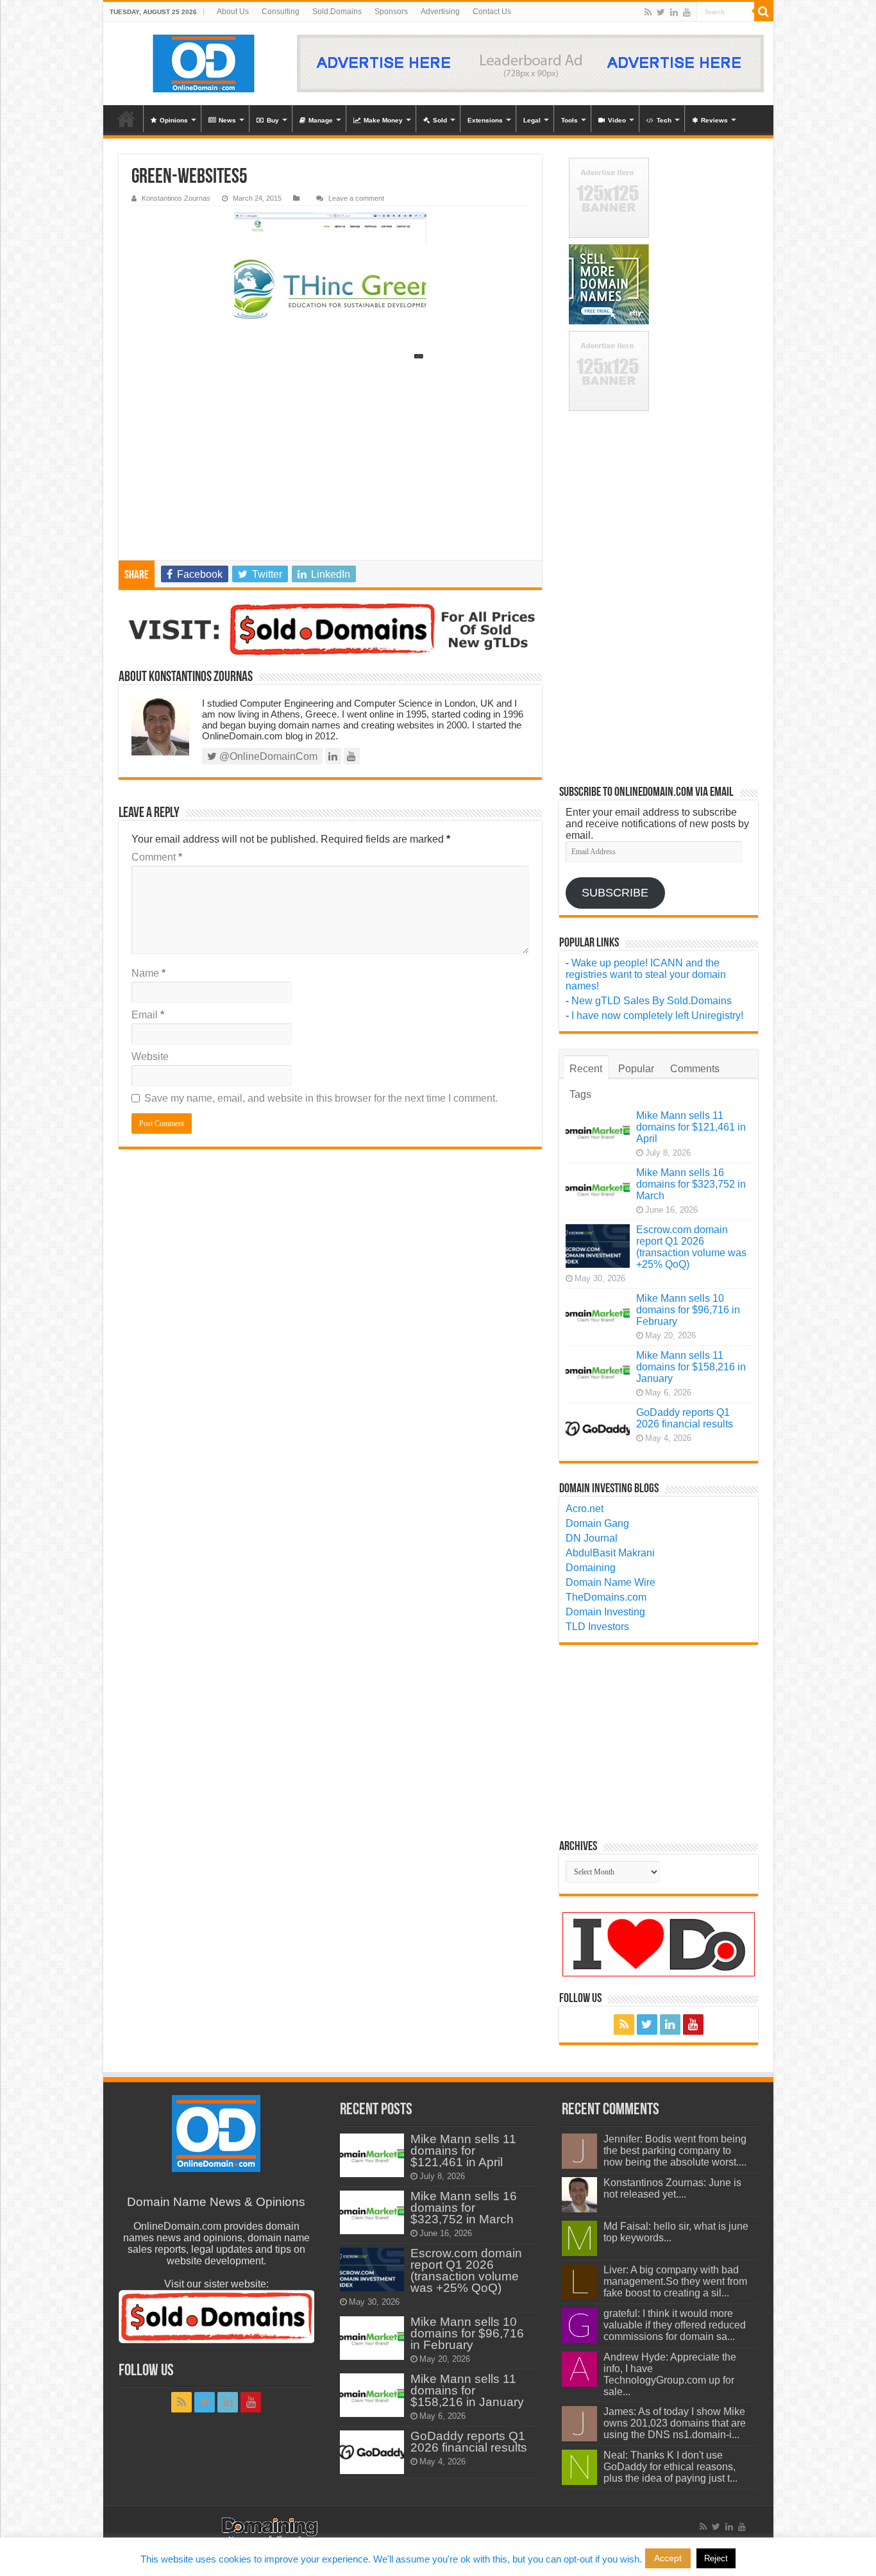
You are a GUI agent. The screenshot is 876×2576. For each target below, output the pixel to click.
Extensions (485, 120)
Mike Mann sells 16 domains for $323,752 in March (691, 1184)
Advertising (440, 12)
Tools (569, 120)
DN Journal (592, 1538)
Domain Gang (597, 1523)
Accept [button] (668, 2558)
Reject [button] (716, 2558)
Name (148, 973)
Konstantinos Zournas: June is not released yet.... (672, 2188)
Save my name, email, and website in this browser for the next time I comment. (321, 1098)
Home (126, 119)
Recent (586, 1069)
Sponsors (391, 12)
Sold (440, 120)
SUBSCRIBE (615, 893)
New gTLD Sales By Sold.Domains (652, 1001)
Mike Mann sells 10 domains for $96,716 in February (688, 1310)
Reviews (714, 120)
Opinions (174, 120)
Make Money (383, 120)
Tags (580, 1094)
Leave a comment (356, 198)
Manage (321, 120)
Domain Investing (605, 1612)
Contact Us (492, 12)
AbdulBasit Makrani (610, 1553)
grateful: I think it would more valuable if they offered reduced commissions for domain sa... (675, 2325)
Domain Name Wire (611, 1582)
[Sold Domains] (330, 629)
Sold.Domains (337, 12)
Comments (695, 1069)
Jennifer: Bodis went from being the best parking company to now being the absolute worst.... (675, 2151)
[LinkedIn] (674, 12)
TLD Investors (597, 1627)
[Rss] (648, 12)
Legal (532, 120)
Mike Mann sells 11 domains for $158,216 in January (691, 1367)
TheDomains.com (606, 1597)
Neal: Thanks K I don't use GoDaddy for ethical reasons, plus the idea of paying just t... (670, 2467)
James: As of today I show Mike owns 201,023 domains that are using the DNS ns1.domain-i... (675, 2423)
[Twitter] (661, 12)
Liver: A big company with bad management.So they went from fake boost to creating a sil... (675, 2281)
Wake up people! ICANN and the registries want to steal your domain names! (646, 974)
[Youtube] (687, 12)
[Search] (764, 12)
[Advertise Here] (530, 63)
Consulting (281, 12)
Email (148, 1015)
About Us (233, 12)
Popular (636, 1069)
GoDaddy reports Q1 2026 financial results (685, 1418)
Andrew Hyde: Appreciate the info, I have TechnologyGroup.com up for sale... (670, 2374)
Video (617, 120)
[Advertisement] (330, 464)
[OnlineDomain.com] (204, 63)
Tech (664, 120)
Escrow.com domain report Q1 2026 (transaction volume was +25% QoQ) (691, 1247)
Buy (273, 120)
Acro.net (585, 1509)
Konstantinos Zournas (176, 198)
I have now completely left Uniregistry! (657, 1015)
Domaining (591, 1568)
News (227, 120)
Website (150, 1056)
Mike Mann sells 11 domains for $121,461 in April (691, 1127)
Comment (157, 857)
